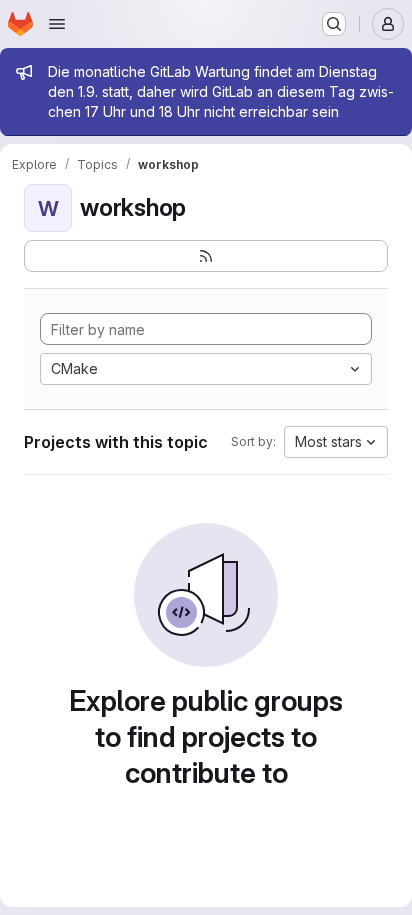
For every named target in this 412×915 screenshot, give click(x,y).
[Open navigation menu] (57, 24)
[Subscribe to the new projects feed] (206, 256)
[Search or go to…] (334, 24)
